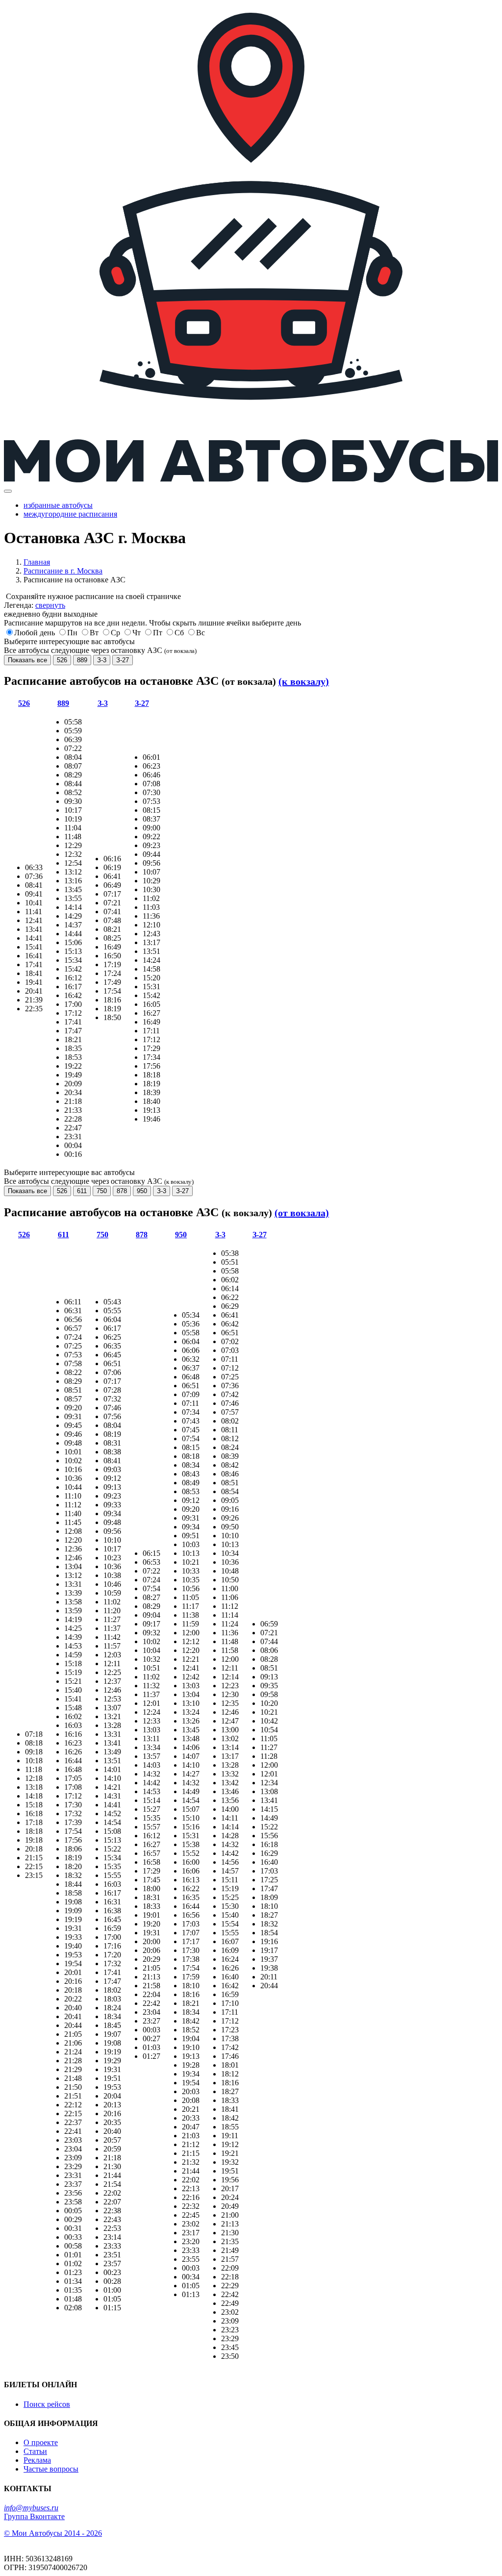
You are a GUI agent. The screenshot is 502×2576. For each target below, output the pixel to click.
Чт (137, 633)
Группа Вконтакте (34, 2516)
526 (62, 660)
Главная (37, 562)
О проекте (41, 2442)
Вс (201, 633)
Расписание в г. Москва (63, 571)
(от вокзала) (302, 1213)
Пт (158, 633)
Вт (94, 633)
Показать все (27, 660)
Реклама (37, 2460)
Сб (179, 633)
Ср (115, 633)
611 (82, 1191)
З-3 (102, 660)
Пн (72, 633)
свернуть (50, 605)
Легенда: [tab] (35, 605)
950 (142, 1191)
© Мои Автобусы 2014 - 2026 (53, 2533)
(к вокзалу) (304, 681)
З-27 (123, 660)
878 (122, 1191)
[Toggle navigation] (8, 491)
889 (82, 660)
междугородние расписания (70, 514)
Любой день (35, 633)
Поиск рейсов (47, 2404)
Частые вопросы (51, 2469)
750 (102, 1191)
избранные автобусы (58, 505)
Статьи (35, 2451)
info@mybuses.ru (31, 2508)
